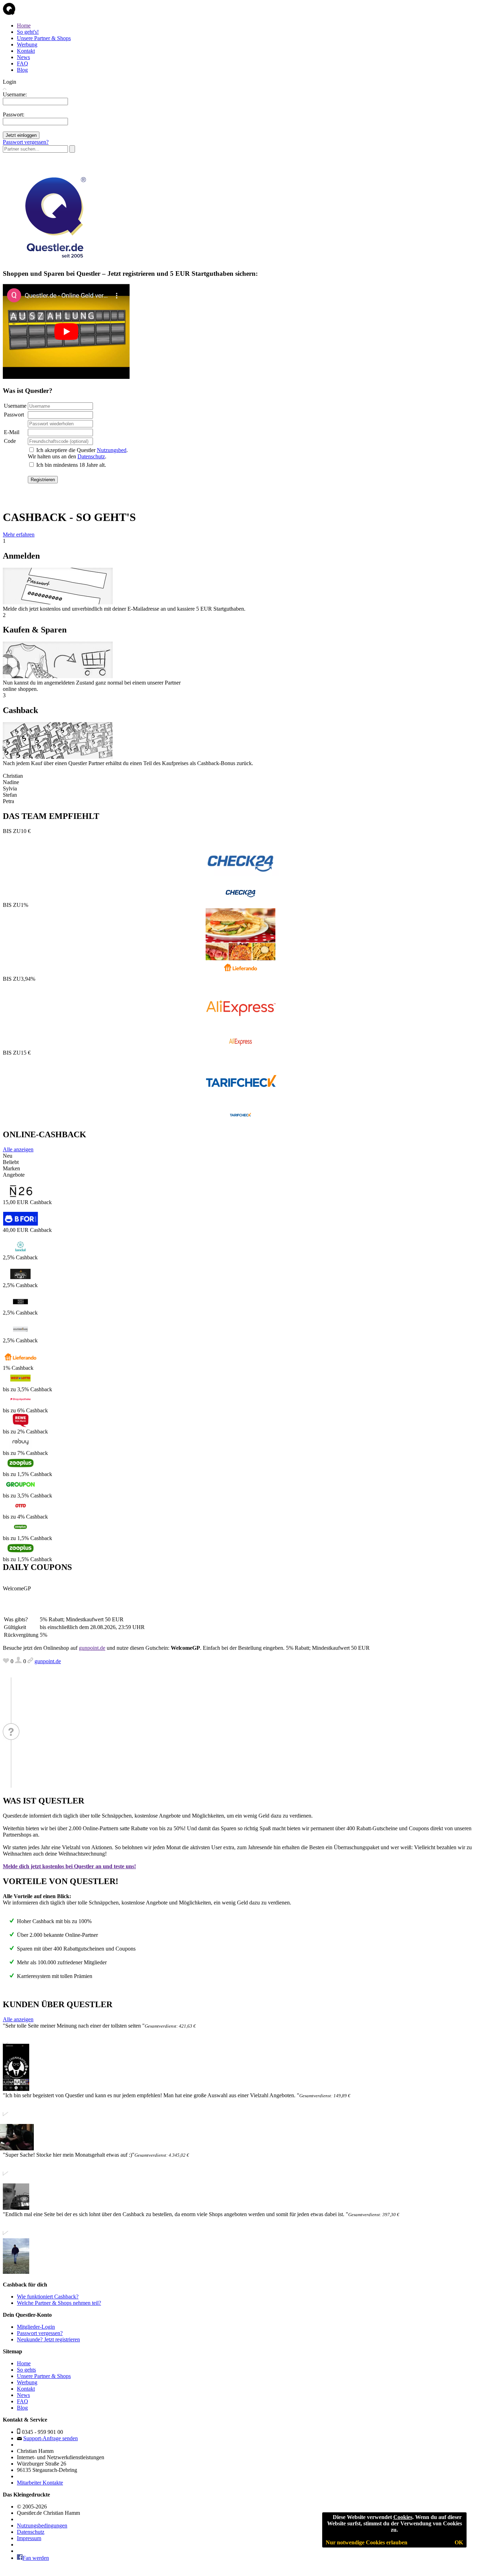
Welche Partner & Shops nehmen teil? (59, 2303)
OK (459, 2542)
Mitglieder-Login (36, 2327)
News (23, 57)
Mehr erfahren (19, 535)
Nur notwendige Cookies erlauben (367, 2542)
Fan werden (36, 2558)
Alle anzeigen (18, 1149)
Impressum (29, 2538)
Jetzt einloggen (21, 135)
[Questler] (54, 260)
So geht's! (28, 32)
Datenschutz (91, 456)
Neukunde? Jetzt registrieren (48, 2339)
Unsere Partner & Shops (44, 38)
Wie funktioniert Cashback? (48, 2297)
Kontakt (26, 51)
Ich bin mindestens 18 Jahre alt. (71, 465)
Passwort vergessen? (26, 142)
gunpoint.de (92, 1648)
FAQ (23, 63)
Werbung (27, 44)
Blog (22, 70)
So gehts (26, 2370)
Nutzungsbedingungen (42, 2526)
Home (24, 26)
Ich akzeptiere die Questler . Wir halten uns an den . (78, 453)
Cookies (403, 2517)
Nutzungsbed (112, 450)
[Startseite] (9, 14)
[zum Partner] (241, 899)
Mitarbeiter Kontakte (40, 2483)
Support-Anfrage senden (51, 2438)
